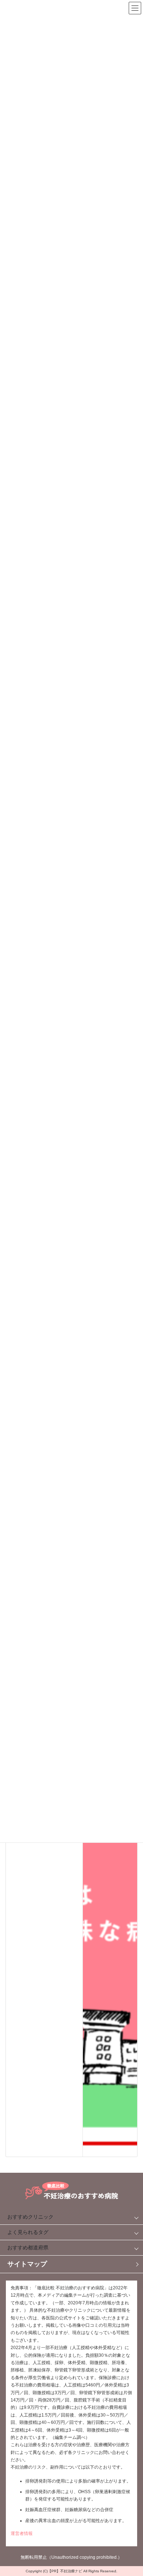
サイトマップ (27, 2264)
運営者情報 (22, 2533)
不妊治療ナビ (71, 2571)
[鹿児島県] (110, 1881)
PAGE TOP (129, 2487)
